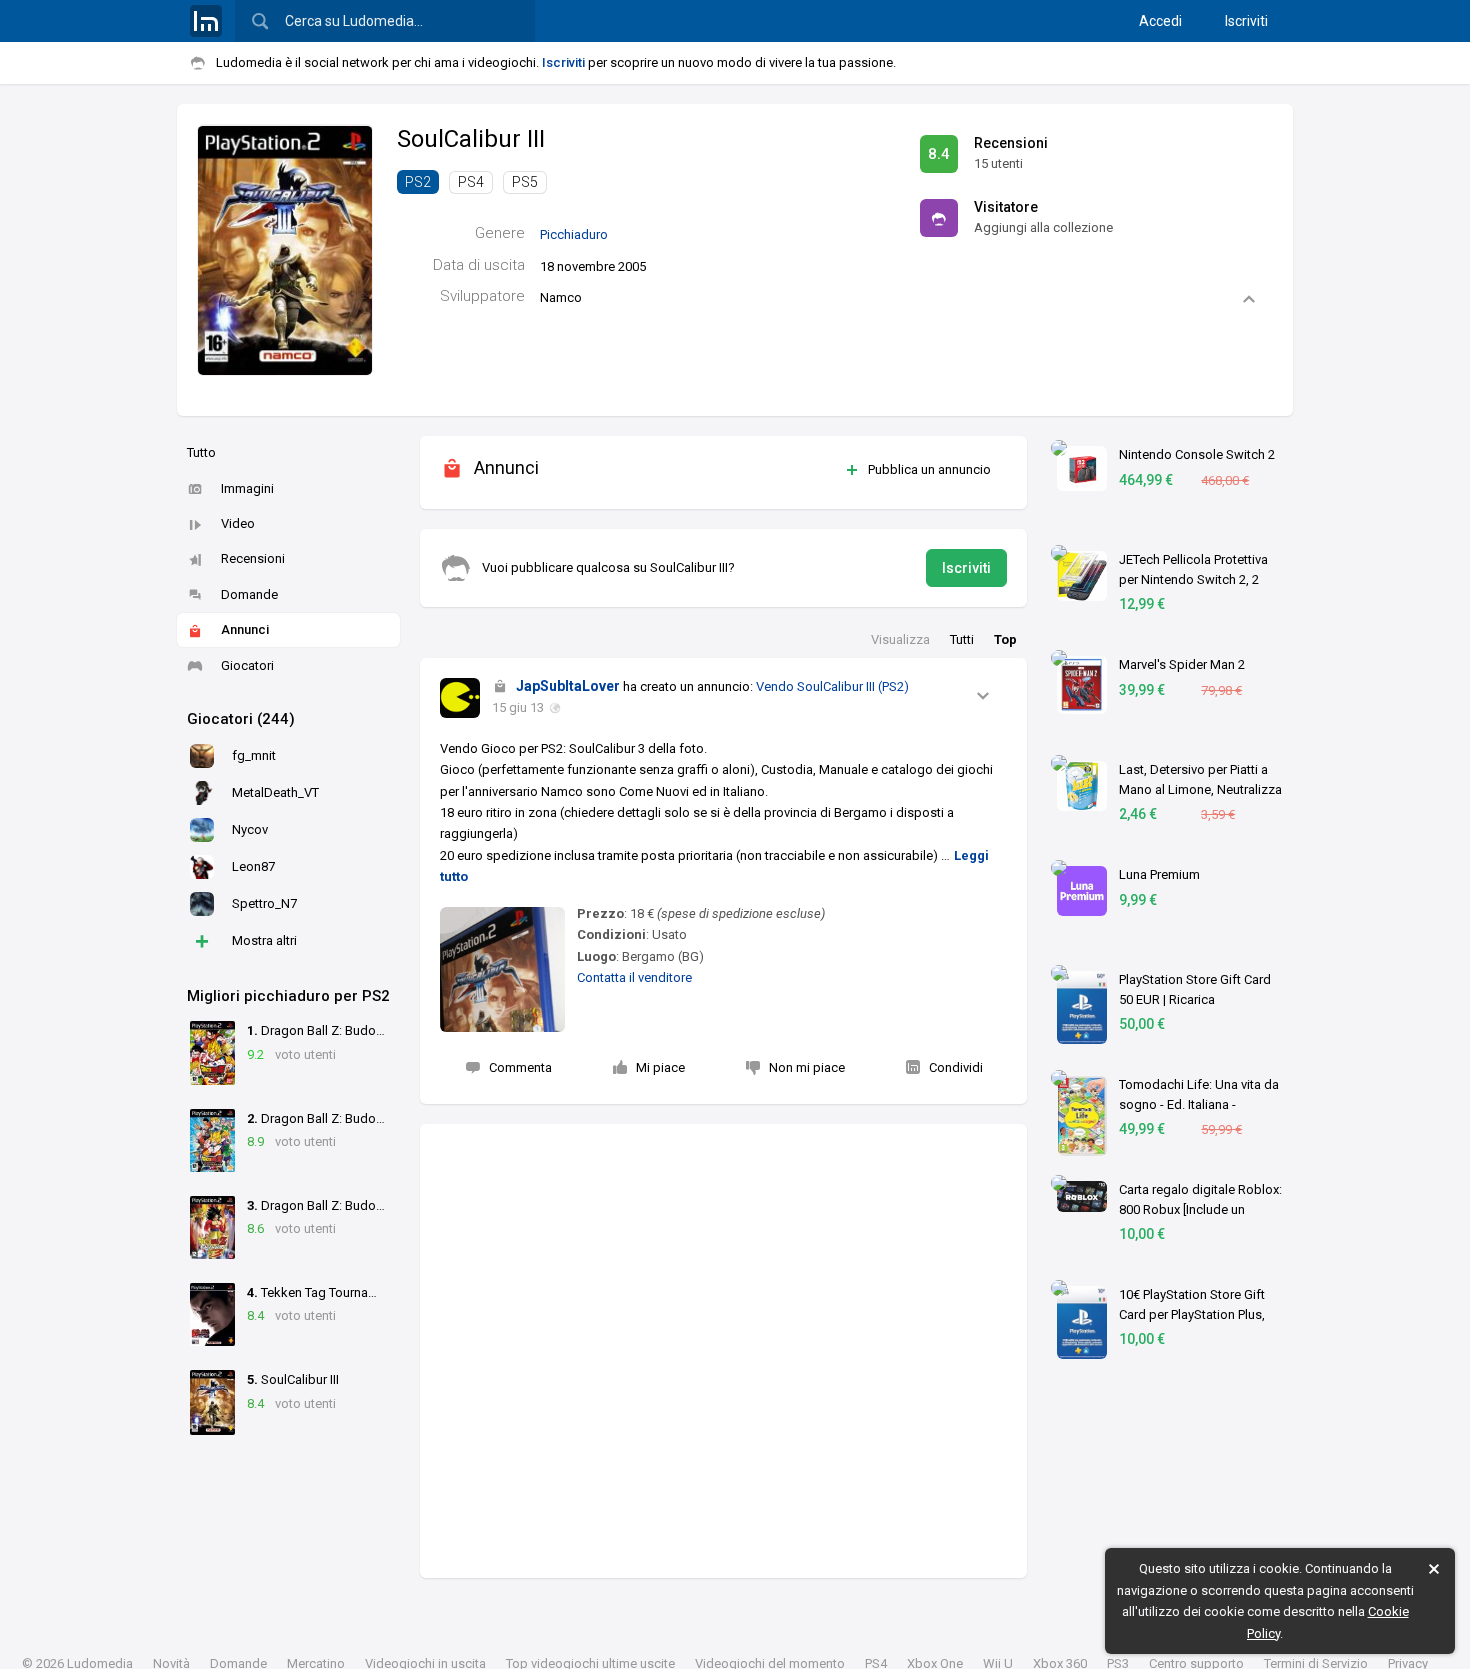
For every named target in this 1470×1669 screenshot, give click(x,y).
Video (238, 523)
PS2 (418, 182)
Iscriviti (1246, 21)
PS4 (471, 182)
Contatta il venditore (634, 977)
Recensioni (253, 558)
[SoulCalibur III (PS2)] (285, 249)
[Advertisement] (723, 1351)
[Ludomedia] (206, 21)
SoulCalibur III (471, 139)
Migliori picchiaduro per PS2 (288, 996)
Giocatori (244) (241, 719)
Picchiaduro (574, 234)
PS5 (525, 182)
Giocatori (247, 665)
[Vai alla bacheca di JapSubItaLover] (460, 698)
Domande (249, 594)
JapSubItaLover (568, 686)
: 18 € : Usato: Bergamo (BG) (701, 935)
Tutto (201, 452)
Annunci (245, 629)
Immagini (247, 488)
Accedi (1160, 21)
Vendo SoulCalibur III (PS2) (832, 686)
